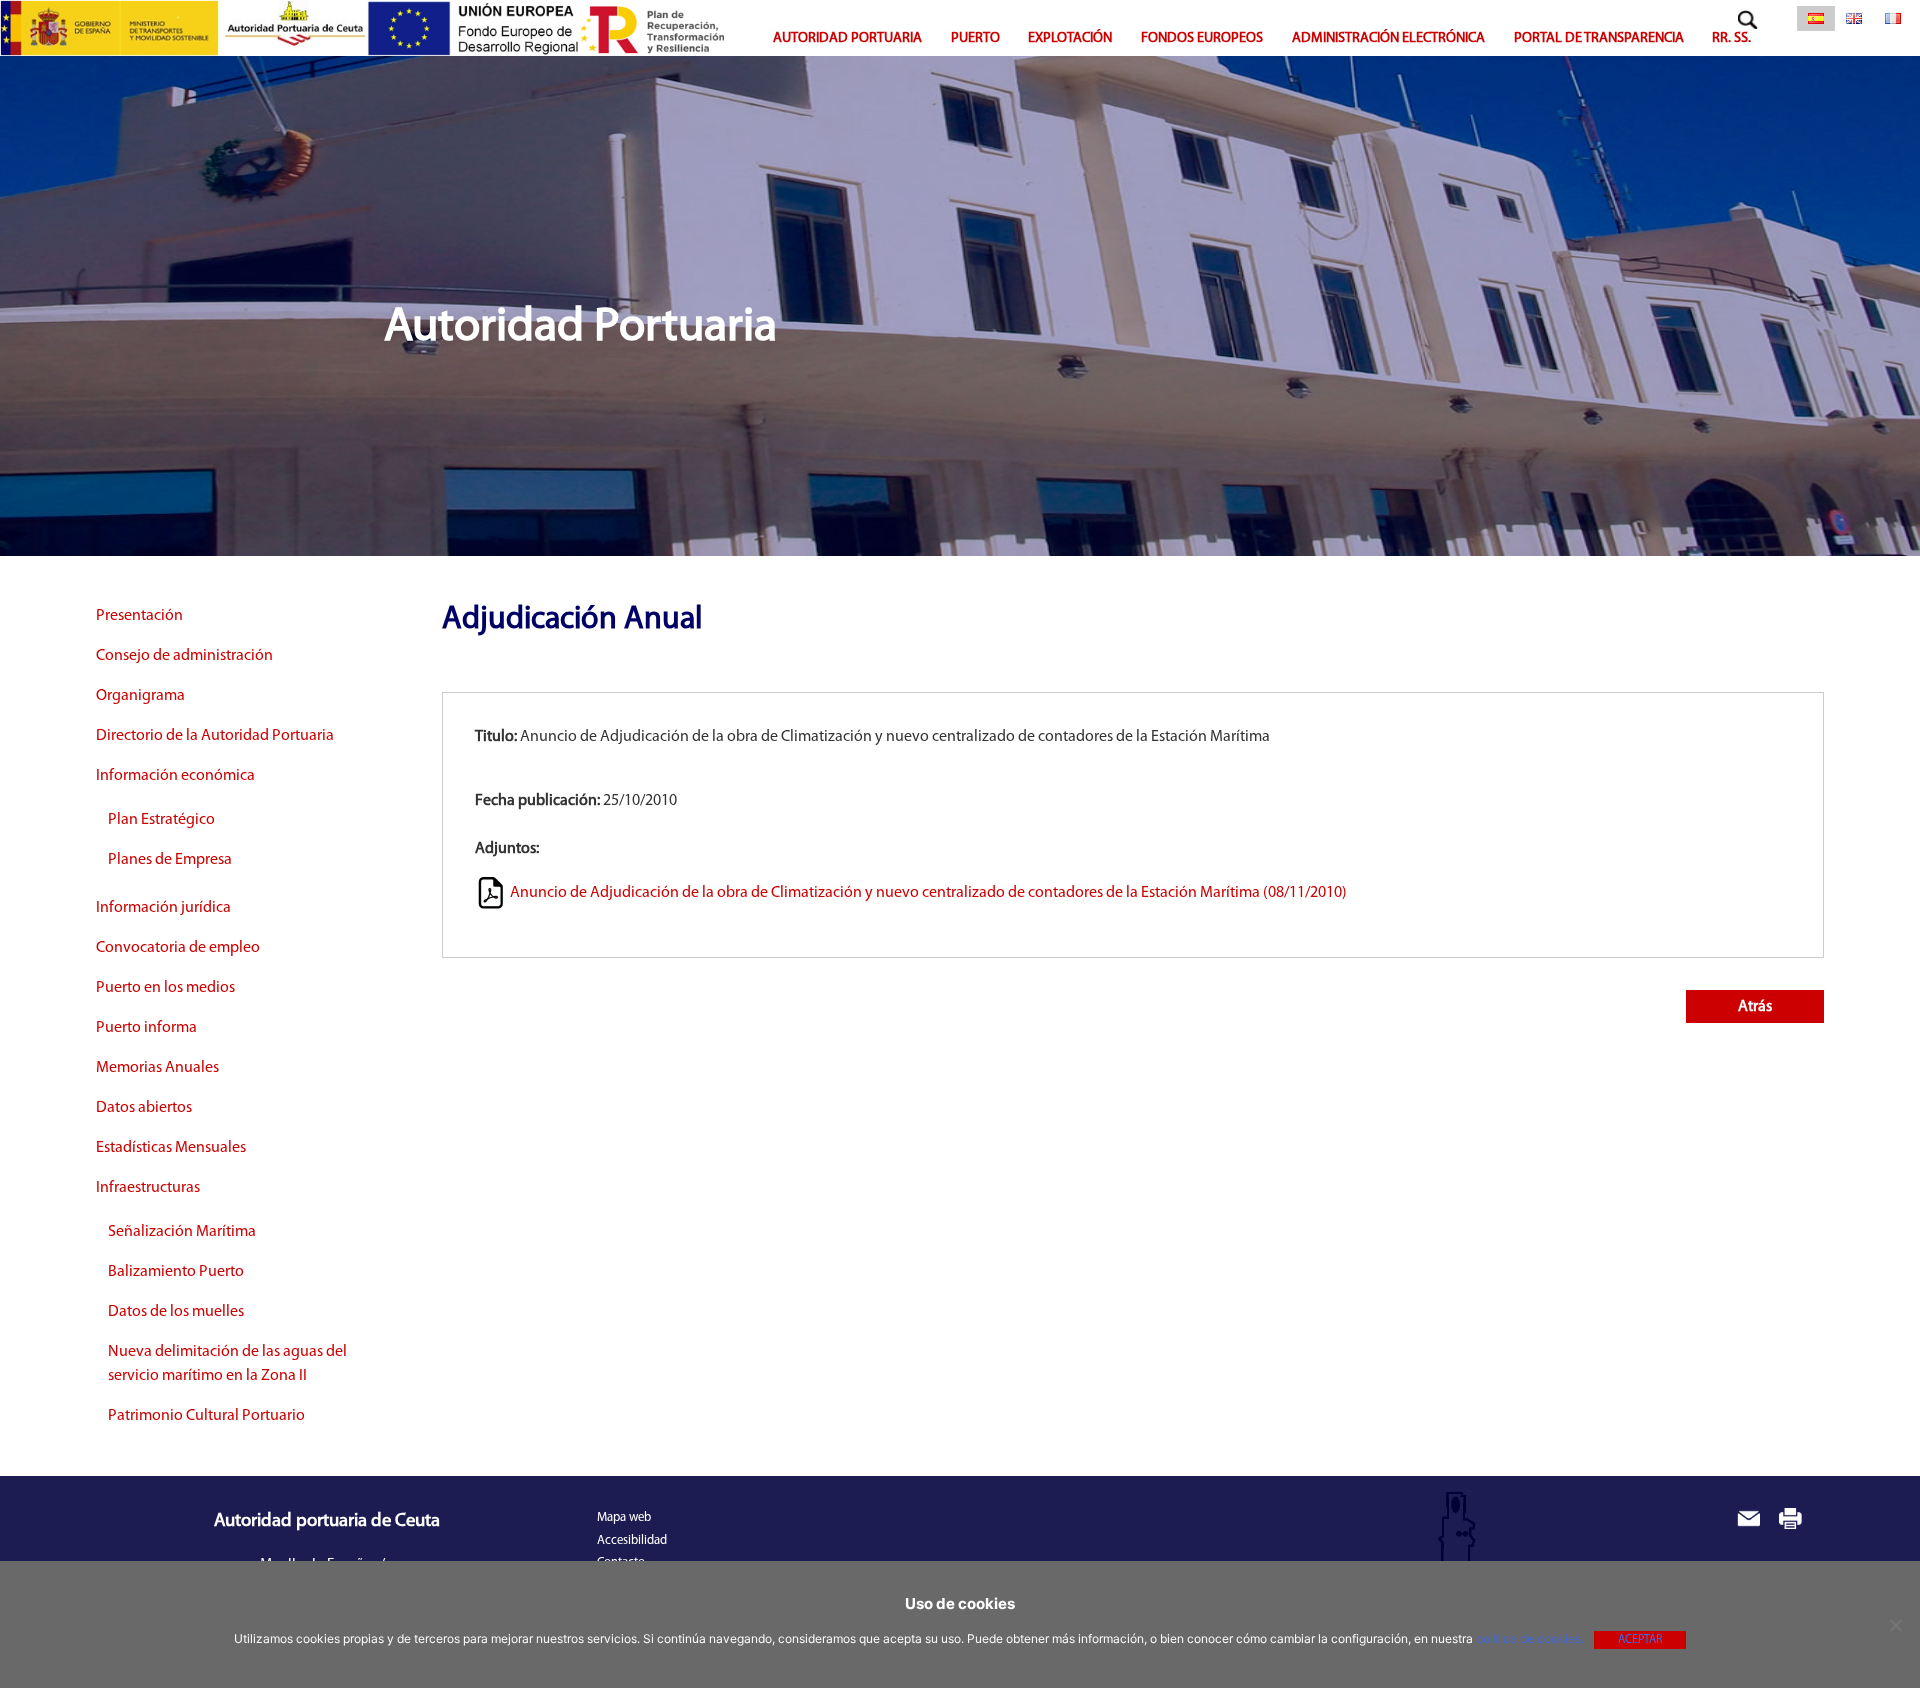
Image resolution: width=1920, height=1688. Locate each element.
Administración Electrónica (1388, 38)
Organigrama (140, 696)
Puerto (975, 38)
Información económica (175, 776)
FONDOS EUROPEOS (1202, 38)
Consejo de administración (184, 656)
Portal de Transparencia (1599, 38)
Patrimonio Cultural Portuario (206, 1416)
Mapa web (624, 1517)
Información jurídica (163, 908)
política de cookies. (1530, 1638)
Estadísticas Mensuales (171, 1148)
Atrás (1755, 1007)
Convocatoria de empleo (178, 948)
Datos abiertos (144, 1108)
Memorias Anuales (157, 1068)
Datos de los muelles (176, 1312)
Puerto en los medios (165, 988)
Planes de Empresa (170, 860)
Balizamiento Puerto (176, 1272)
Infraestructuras (148, 1188)
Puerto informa (146, 1028)
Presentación (139, 616)
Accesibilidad (632, 1540)
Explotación (1070, 38)
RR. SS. (1731, 38)
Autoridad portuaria (847, 38)
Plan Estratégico (161, 820)
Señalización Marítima (182, 1232)
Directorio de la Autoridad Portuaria (215, 736)
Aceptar (1640, 1640)
